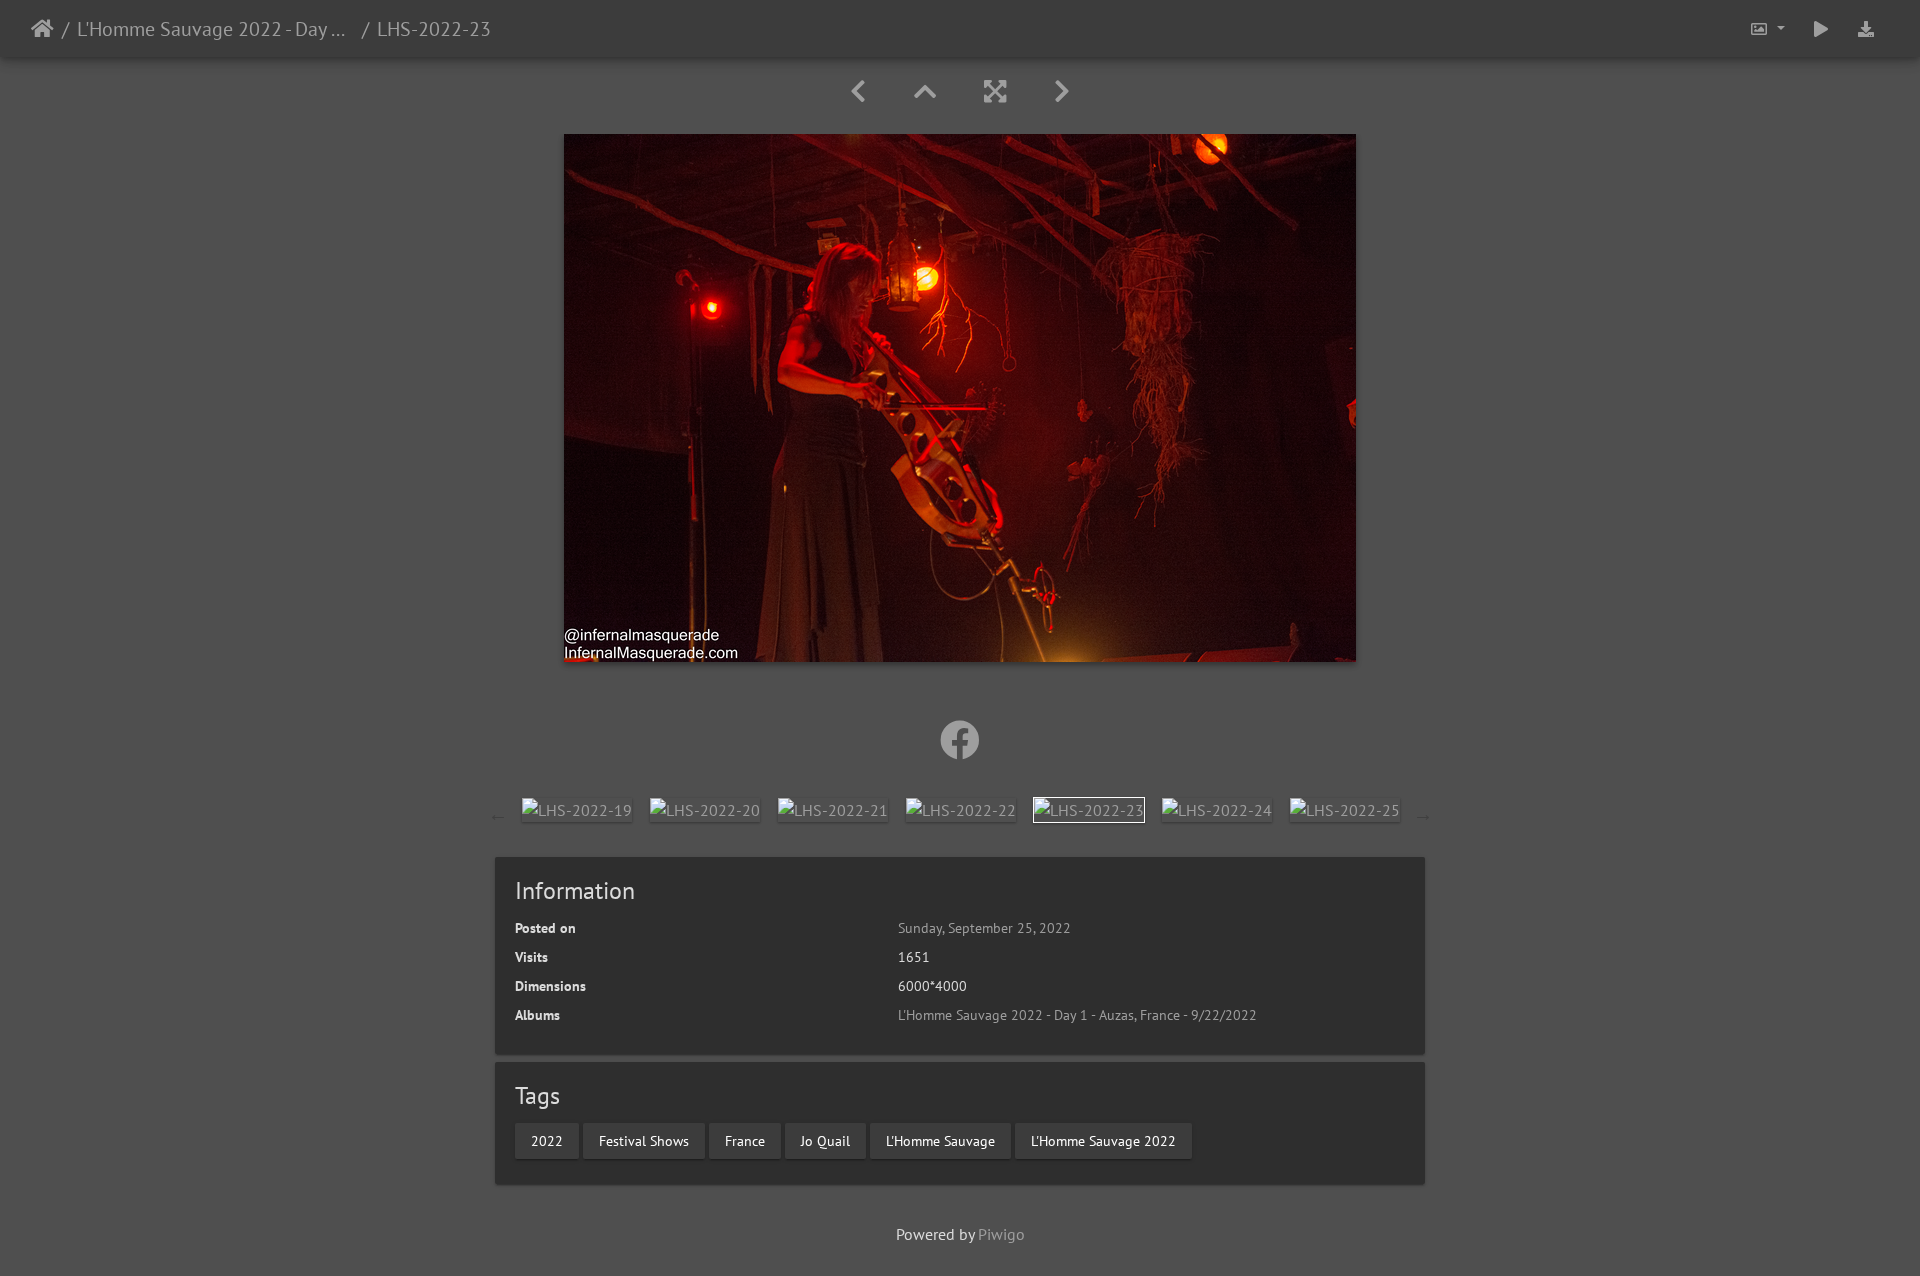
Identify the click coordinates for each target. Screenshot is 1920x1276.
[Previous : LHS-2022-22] (858, 91)
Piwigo (1001, 1234)
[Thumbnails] (925, 91)
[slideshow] (1821, 28)
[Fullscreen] (995, 91)
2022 (547, 1140)
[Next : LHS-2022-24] (1062, 91)
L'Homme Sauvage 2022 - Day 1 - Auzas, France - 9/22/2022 (215, 29)
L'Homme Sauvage (940, 1140)
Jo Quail (825, 1140)
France (745, 1140)
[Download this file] (1866, 28)
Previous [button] (498, 814)
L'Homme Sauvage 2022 (1103, 1140)
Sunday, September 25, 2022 (984, 928)
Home (42, 29)
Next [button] (1423, 814)
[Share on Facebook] (960, 740)
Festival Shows (644, 1140)
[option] (577, 809)
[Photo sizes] (1767, 28)
